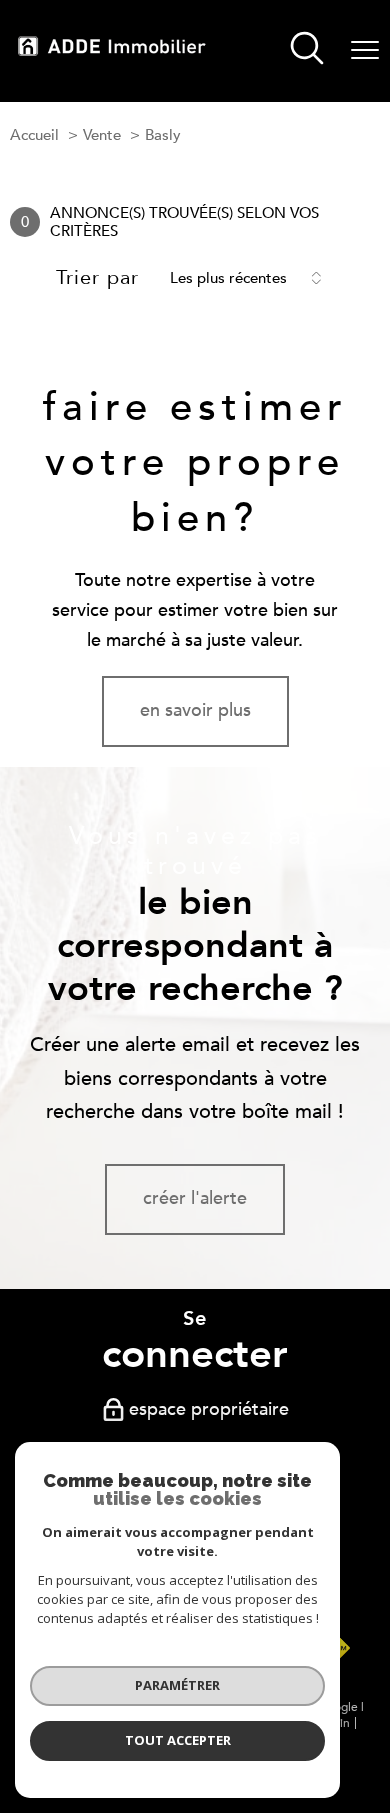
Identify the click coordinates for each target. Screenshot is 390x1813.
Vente (102, 135)
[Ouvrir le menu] (365, 51)
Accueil (34, 135)
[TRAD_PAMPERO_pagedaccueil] (112, 50)
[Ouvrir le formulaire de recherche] (307, 51)
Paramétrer (177, 1685)
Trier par (97, 278)
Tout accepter (178, 1740)
